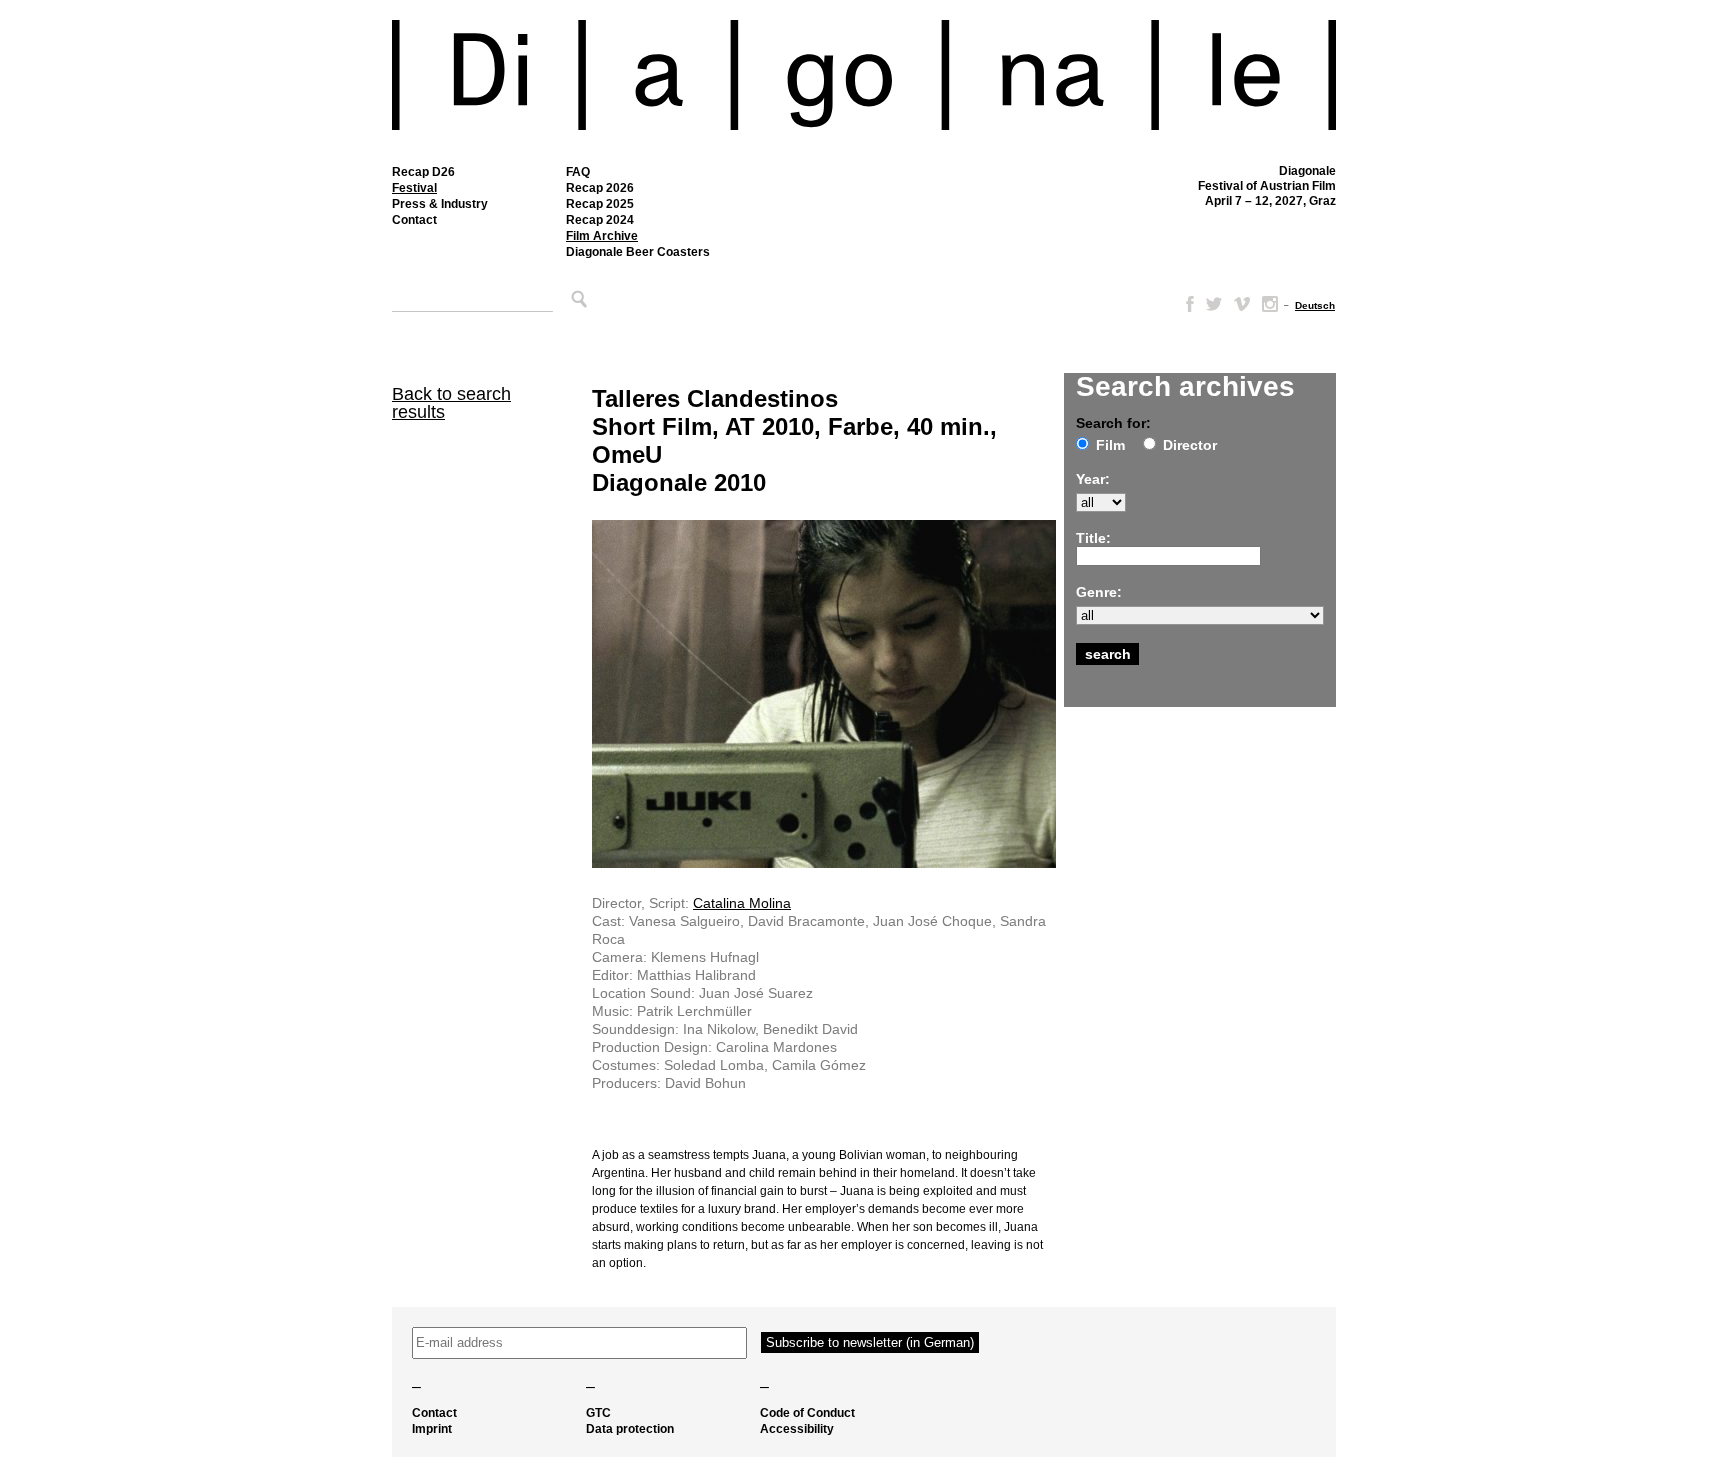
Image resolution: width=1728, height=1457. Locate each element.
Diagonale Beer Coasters (638, 252)
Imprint (432, 1429)
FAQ (578, 172)
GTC (598, 1413)
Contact (414, 220)
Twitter (1214, 304)
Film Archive (602, 236)
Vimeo (1242, 304)
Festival (414, 188)
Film (1110, 445)
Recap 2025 (600, 204)
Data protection (630, 1429)
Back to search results (451, 403)
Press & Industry (440, 204)
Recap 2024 (600, 220)
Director (1190, 445)
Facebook (1186, 304)
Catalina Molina (742, 903)
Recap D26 (423, 172)
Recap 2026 (600, 188)
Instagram (1270, 304)
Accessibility (797, 1429)
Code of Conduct (807, 1413)
